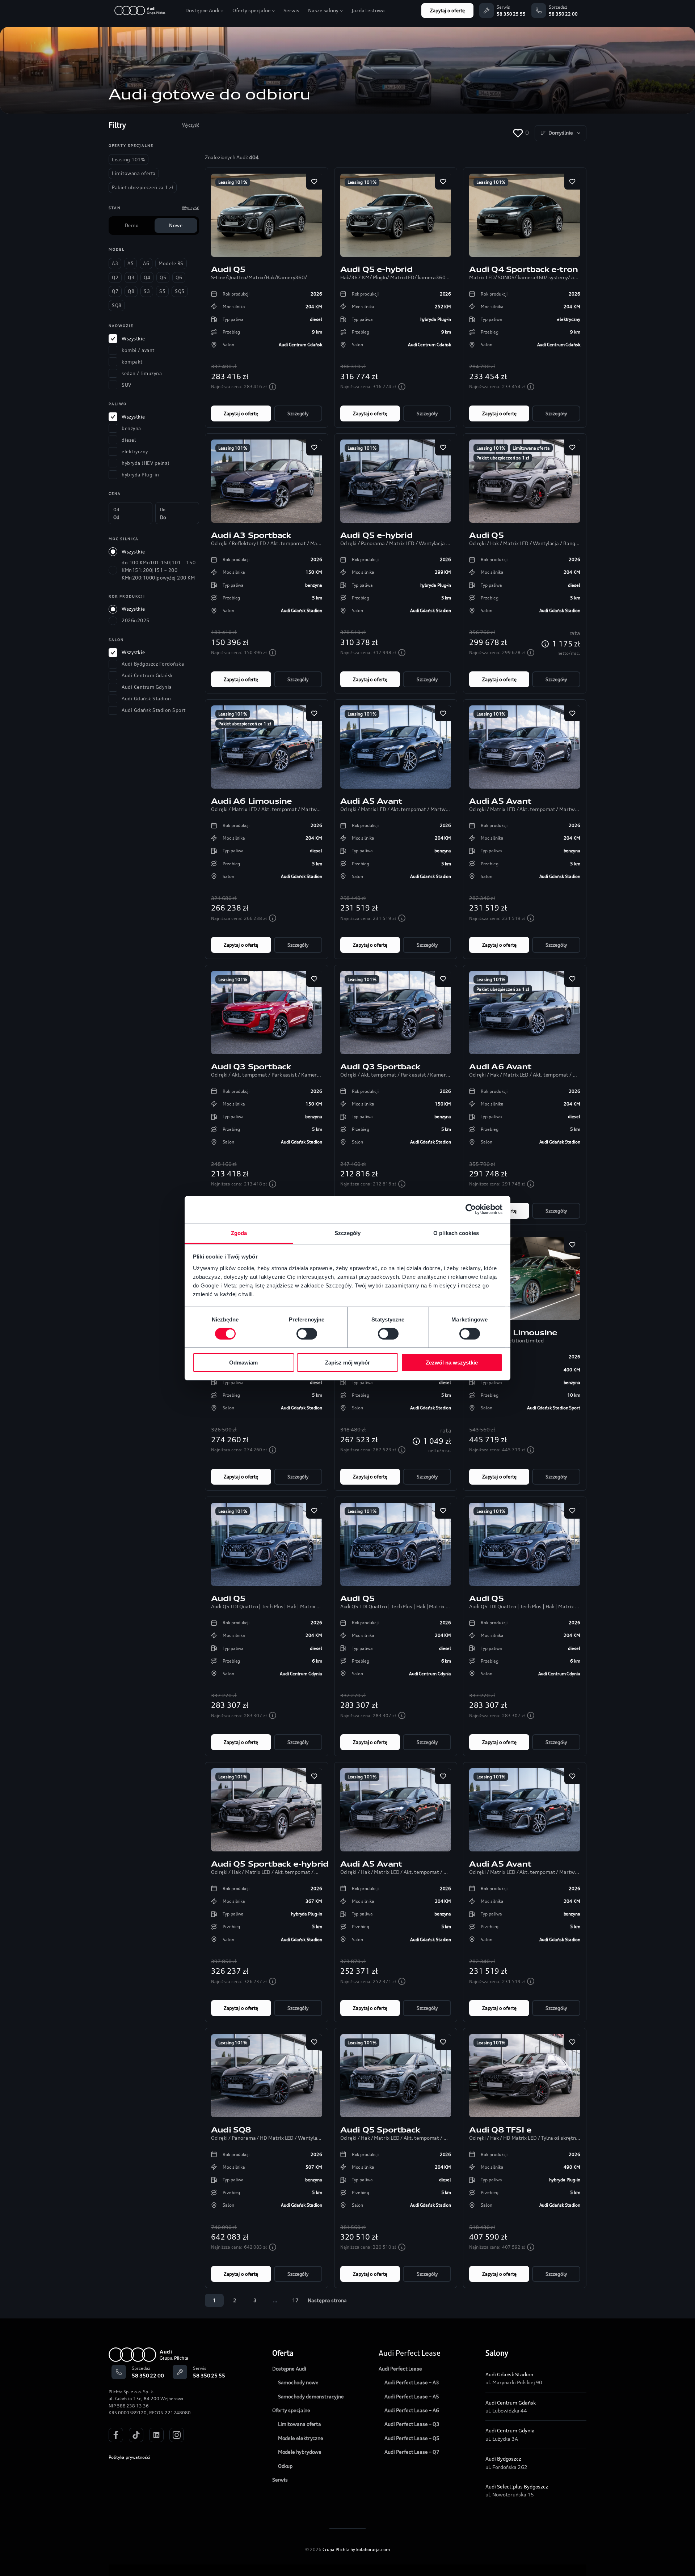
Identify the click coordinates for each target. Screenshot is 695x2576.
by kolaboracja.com (370, 2549)
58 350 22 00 (563, 14)
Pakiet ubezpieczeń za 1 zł (503, 458)
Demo (132, 225)
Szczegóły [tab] (348, 1233)
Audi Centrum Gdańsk (510, 2403)
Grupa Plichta (336, 2549)
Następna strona (327, 2300)
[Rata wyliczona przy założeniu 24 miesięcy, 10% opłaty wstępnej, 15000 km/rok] (545, 644)
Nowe (176, 225)
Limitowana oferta (531, 448)
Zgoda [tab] (239, 1233)
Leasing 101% (233, 182)
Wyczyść (191, 125)
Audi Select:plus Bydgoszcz (517, 2486)
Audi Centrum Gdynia (510, 2430)
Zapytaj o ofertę (447, 10)
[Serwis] (486, 10)
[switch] (307, 1334)
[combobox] (561, 133)
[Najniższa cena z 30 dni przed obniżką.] (273, 387)
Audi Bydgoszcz (503, 2459)
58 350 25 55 (511, 14)
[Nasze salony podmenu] (341, 10)
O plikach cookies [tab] (456, 1233)
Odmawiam (243, 1363)
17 (295, 2300)
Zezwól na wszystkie (452, 1363)
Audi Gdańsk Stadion (509, 2374)
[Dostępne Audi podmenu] (222, 10)
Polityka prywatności (129, 2457)
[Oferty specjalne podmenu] (273, 10)
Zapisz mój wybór (347, 1363)
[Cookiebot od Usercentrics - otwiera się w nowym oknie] (471, 1209)
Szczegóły (298, 413)
